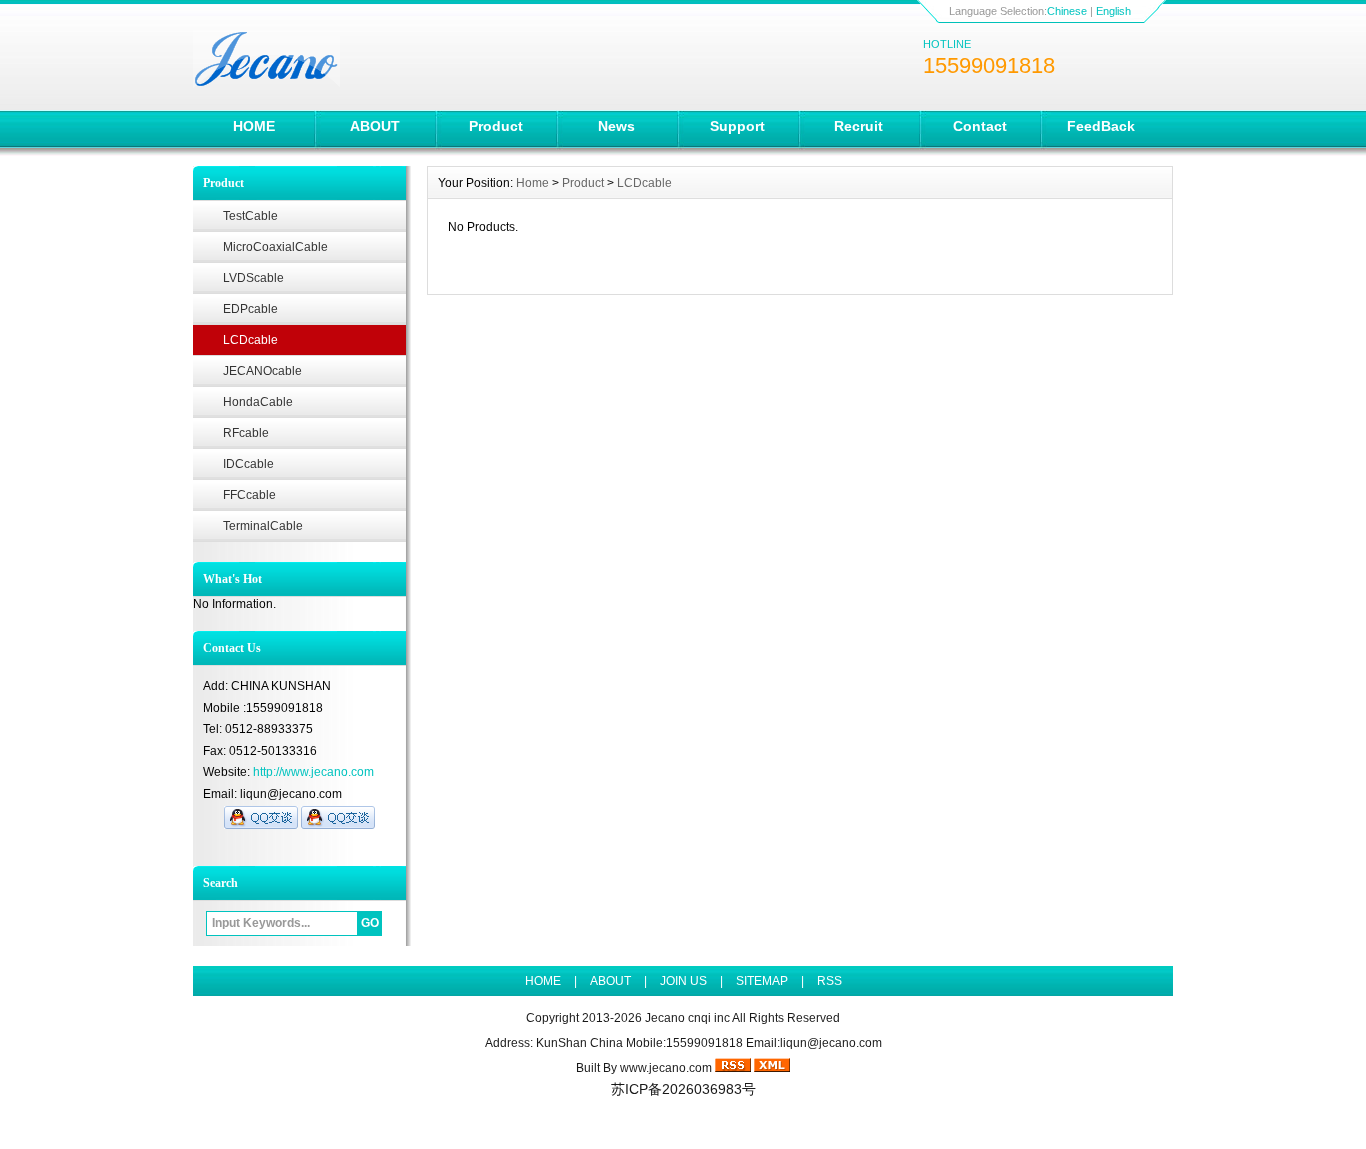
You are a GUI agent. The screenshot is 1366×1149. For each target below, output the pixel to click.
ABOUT (375, 126)
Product (496, 126)
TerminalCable (263, 526)
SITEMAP (762, 981)
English (1113, 11)
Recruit (858, 126)
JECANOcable (262, 371)
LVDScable (253, 278)
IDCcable (248, 464)
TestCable (250, 216)
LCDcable (250, 340)
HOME (254, 126)
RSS (829, 981)
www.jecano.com (666, 1068)
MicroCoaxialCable (275, 247)
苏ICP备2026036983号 (683, 1089)
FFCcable (249, 495)
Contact (980, 126)
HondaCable (258, 402)
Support (737, 126)
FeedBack (1101, 126)
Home (532, 183)
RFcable (246, 433)
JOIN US (683, 981)
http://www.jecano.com (313, 772)
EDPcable (250, 309)
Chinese (1067, 11)
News (616, 126)
